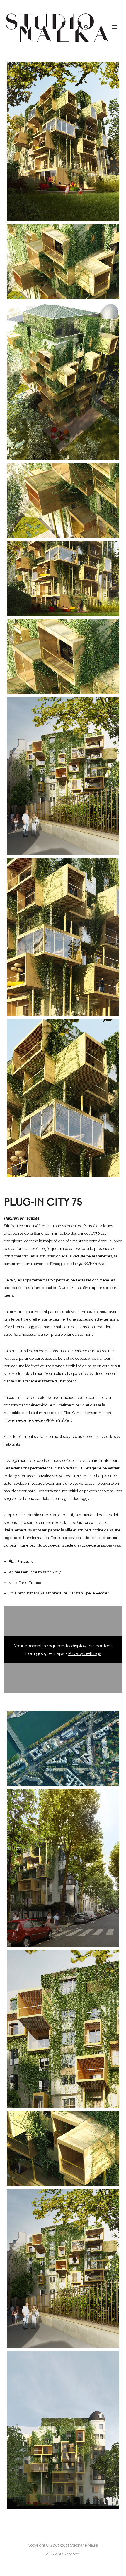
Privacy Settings (85, 1653)
